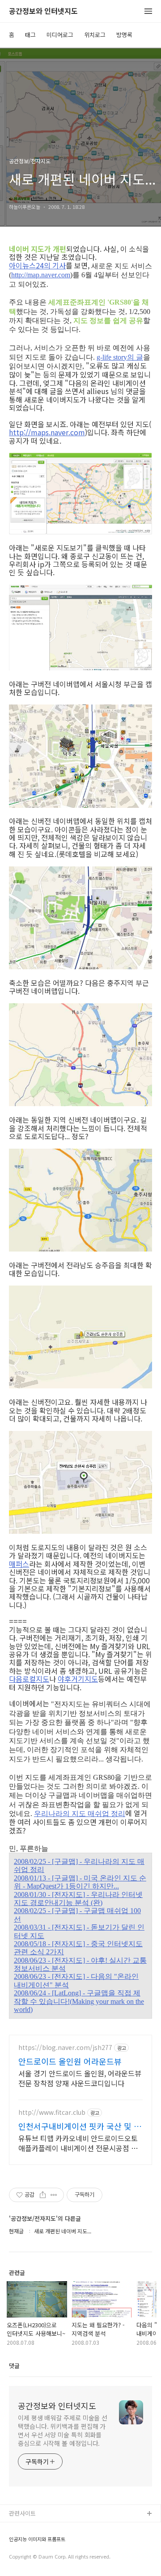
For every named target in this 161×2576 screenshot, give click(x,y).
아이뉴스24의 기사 (37, 265)
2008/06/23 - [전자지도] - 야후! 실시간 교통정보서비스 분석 (80, 1964)
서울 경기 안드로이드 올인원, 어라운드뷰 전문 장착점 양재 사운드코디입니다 (80, 2078)
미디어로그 (60, 35)
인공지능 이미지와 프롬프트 (37, 2539)
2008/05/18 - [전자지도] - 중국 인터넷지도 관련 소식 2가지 (78, 1948)
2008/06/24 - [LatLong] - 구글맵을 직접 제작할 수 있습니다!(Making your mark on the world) (79, 2001)
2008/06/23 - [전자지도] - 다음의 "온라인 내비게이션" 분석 (76, 1980)
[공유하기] (43, 2195)
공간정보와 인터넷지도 (43, 11)
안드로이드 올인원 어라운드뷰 (70, 2061)
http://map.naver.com (41, 275)
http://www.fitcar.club (52, 2112)
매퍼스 (19, 1564)
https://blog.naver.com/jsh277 (65, 2048)
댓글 (14, 2366)
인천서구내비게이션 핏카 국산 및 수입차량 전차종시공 (80, 2126)
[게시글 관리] (54, 2195)
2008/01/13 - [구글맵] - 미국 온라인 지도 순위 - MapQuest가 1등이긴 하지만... (80, 1882)
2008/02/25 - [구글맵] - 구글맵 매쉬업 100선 (77, 1915)
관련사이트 (22, 2513)
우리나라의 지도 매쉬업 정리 (80, 1814)
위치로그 (95, 35)
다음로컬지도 (29, 1679)
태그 (30, 35)
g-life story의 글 (120, 357)
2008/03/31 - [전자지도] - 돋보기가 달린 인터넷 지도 (79, 1931)
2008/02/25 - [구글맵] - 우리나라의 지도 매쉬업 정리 (79, 1865)
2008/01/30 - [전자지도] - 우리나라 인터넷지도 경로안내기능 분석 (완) (78, 1899)
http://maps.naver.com (47, 432)
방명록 (124, 35)
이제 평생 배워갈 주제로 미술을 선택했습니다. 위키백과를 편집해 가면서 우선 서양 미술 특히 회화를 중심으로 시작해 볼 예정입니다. (63, 2430)
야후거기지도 (78, 1679)
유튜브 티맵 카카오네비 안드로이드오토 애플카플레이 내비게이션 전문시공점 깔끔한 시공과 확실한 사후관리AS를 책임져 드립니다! (80, 2143)
